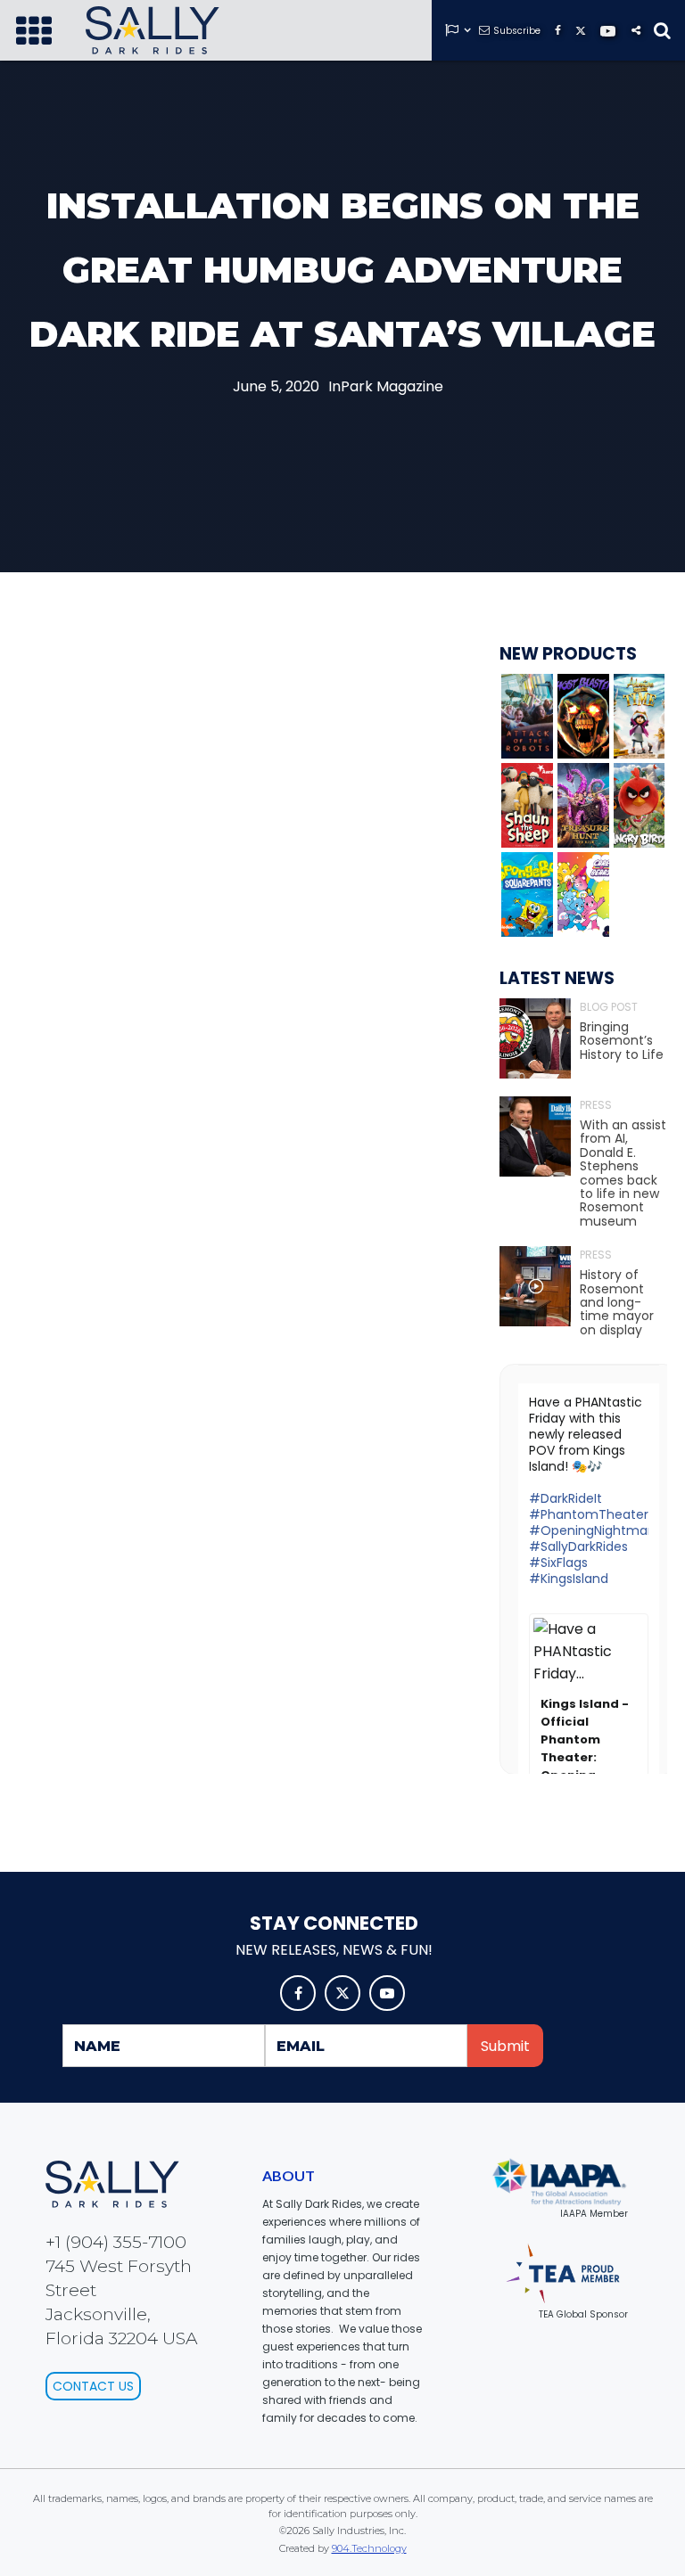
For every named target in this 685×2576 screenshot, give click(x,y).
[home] (153, 30)
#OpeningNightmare (594, 1530)
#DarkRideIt (565, 1498)
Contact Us (93, 2386)
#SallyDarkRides (578, 1546)
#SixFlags (558, 1563)
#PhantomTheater (589, 1514)
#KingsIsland (569, 1579)
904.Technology (369, 2548)
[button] (34, 30)
